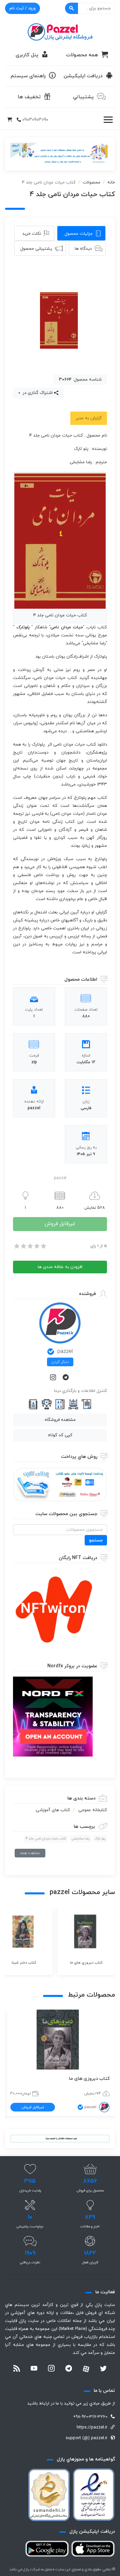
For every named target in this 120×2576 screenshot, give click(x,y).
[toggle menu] (108, 120)
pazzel (65, 1352)
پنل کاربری (27, 55)
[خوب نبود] (23, 1246)
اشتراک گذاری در (37, 393)
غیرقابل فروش (60, 1224)
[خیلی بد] (16, 1246)
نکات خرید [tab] (32, 234)
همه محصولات (82, 55)
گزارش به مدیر (89, 418)
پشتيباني (83, 97)
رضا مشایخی (80, 1839)
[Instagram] (54, 1378)
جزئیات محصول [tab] (79, 234)
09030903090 (35, 120)
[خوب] (36, 1246)
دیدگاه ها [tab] (83, 249)
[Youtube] (34, 2369)
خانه (111, 182)
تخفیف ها (29, 97)
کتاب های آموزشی (53, 1810)
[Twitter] (103, 2369)
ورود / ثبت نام (22, 8)
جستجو (96, 1540)
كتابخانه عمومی (93, 1810)
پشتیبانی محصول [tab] (36, 249)
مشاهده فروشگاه (60, 1420)
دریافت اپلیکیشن (83, 76)
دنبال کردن (60, 1362)
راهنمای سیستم (28, 76)
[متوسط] (30, 1246)
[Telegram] (66, 1378)
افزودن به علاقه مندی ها (60, 1267)
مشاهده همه (30, 1853)
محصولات (91, 182)
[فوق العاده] (43, 1246)
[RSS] (17, 2369)
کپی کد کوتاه (60, 1435)
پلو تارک (100, 1839)
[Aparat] (86, 2369)
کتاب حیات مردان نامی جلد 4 (46, 1839)
